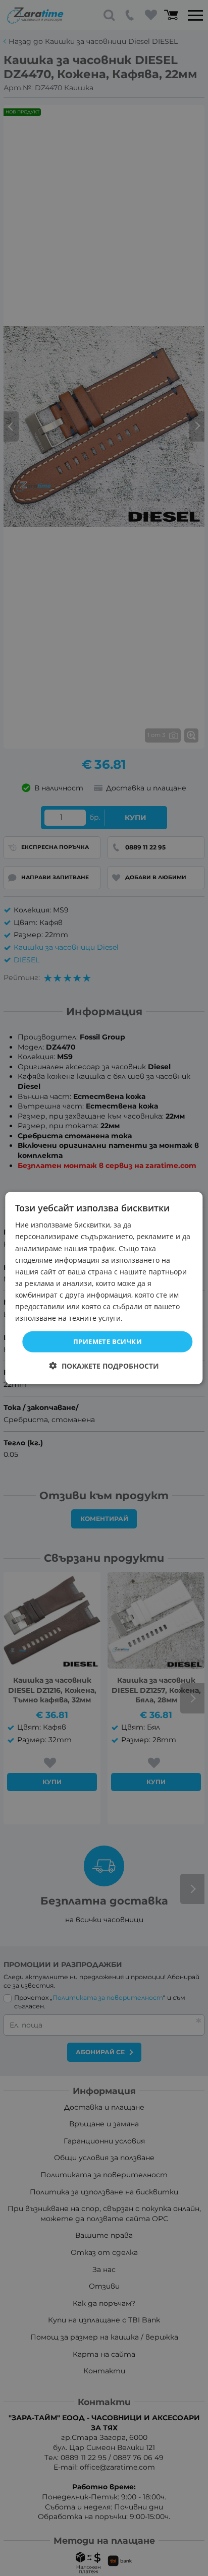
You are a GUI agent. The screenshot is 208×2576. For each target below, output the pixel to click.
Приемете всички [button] (108, 1341)
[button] (104, 1365)
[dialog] (104, 1288)
